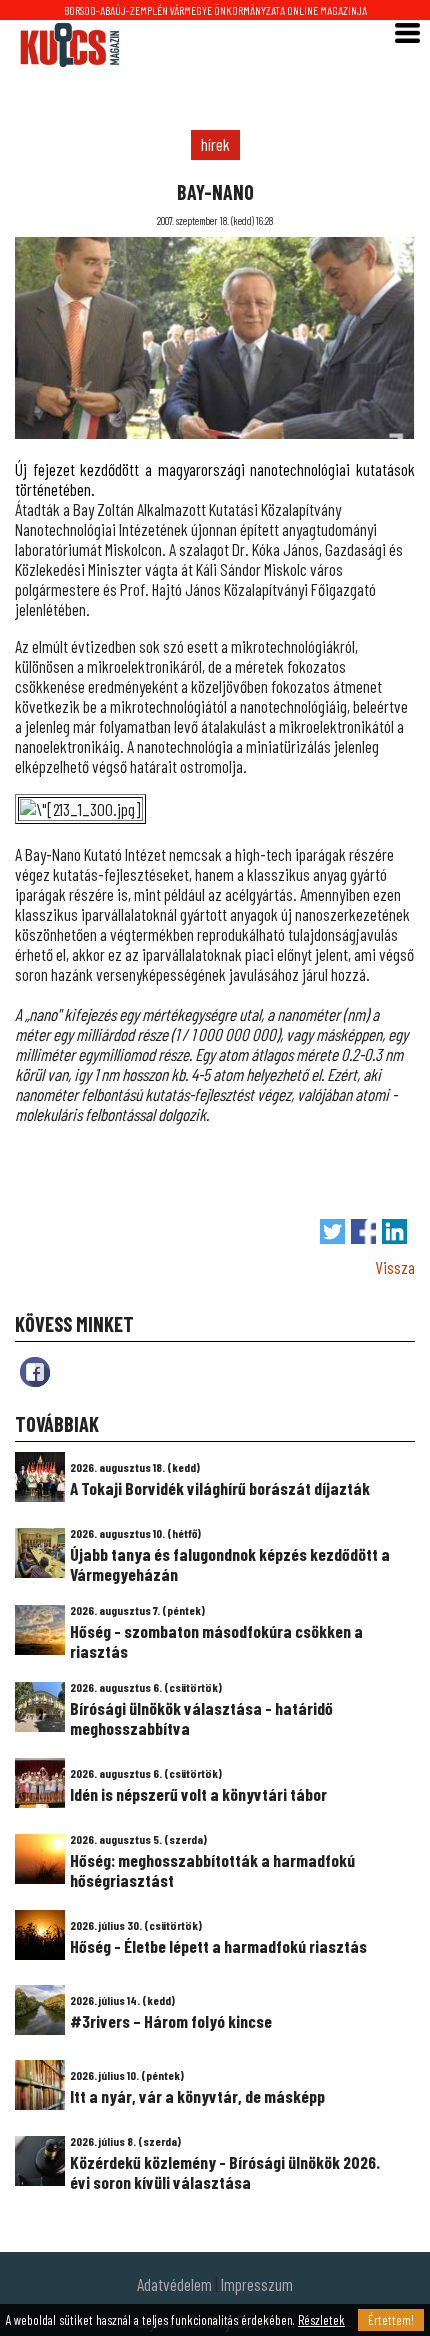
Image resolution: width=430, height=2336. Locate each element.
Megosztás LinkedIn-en (394, 1231)
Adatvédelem (174, 2284)
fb (35, 1372)
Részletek (321, 2320)
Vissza (395, 1267)
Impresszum (257, 2284)
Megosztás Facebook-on (363, 1231)
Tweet (332, 1231)
